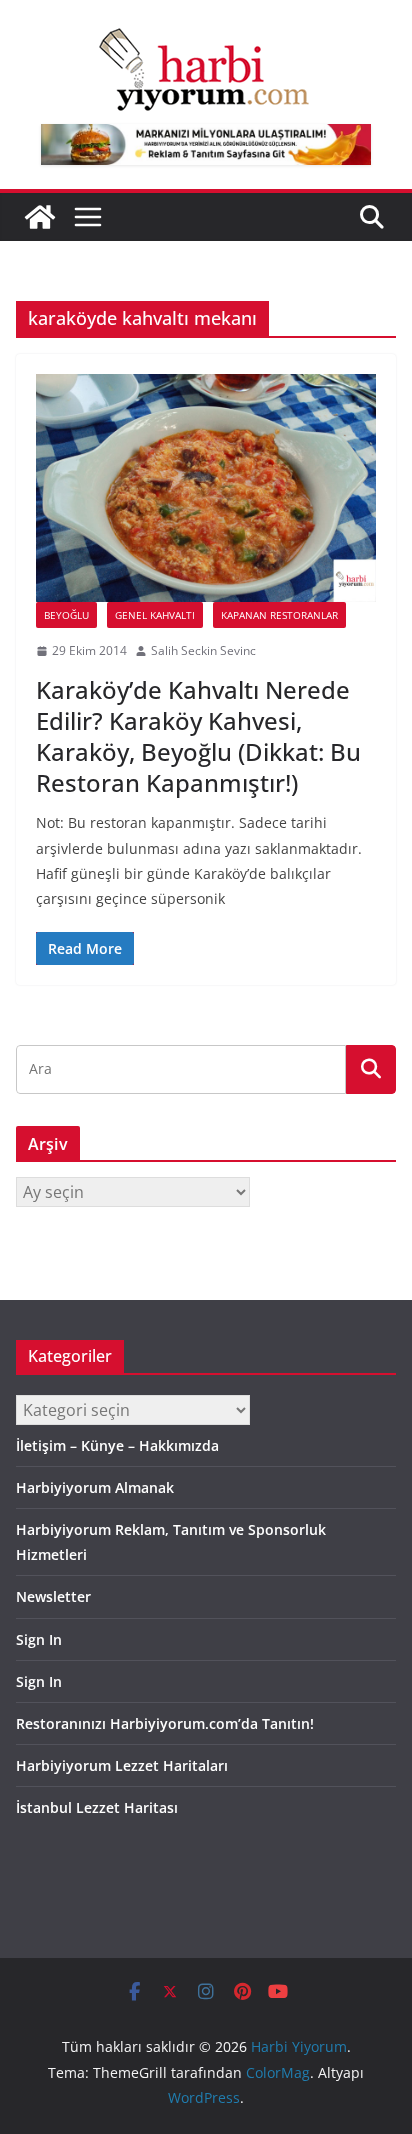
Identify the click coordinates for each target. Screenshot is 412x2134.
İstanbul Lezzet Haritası (97, 1807)
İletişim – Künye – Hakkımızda (117, 1445)
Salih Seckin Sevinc (203, 650)
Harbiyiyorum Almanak (95, 1487)
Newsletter (53, 1596)
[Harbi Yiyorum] (40, 217)
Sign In (39, 1639)
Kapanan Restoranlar (279, 615)
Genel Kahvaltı (155, 615)
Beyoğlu (66, 615)
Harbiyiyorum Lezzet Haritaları (122, 1765)
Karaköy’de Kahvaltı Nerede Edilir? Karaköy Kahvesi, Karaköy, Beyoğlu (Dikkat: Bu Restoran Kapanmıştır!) (198, 736)
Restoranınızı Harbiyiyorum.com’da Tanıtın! (165, 1723)
